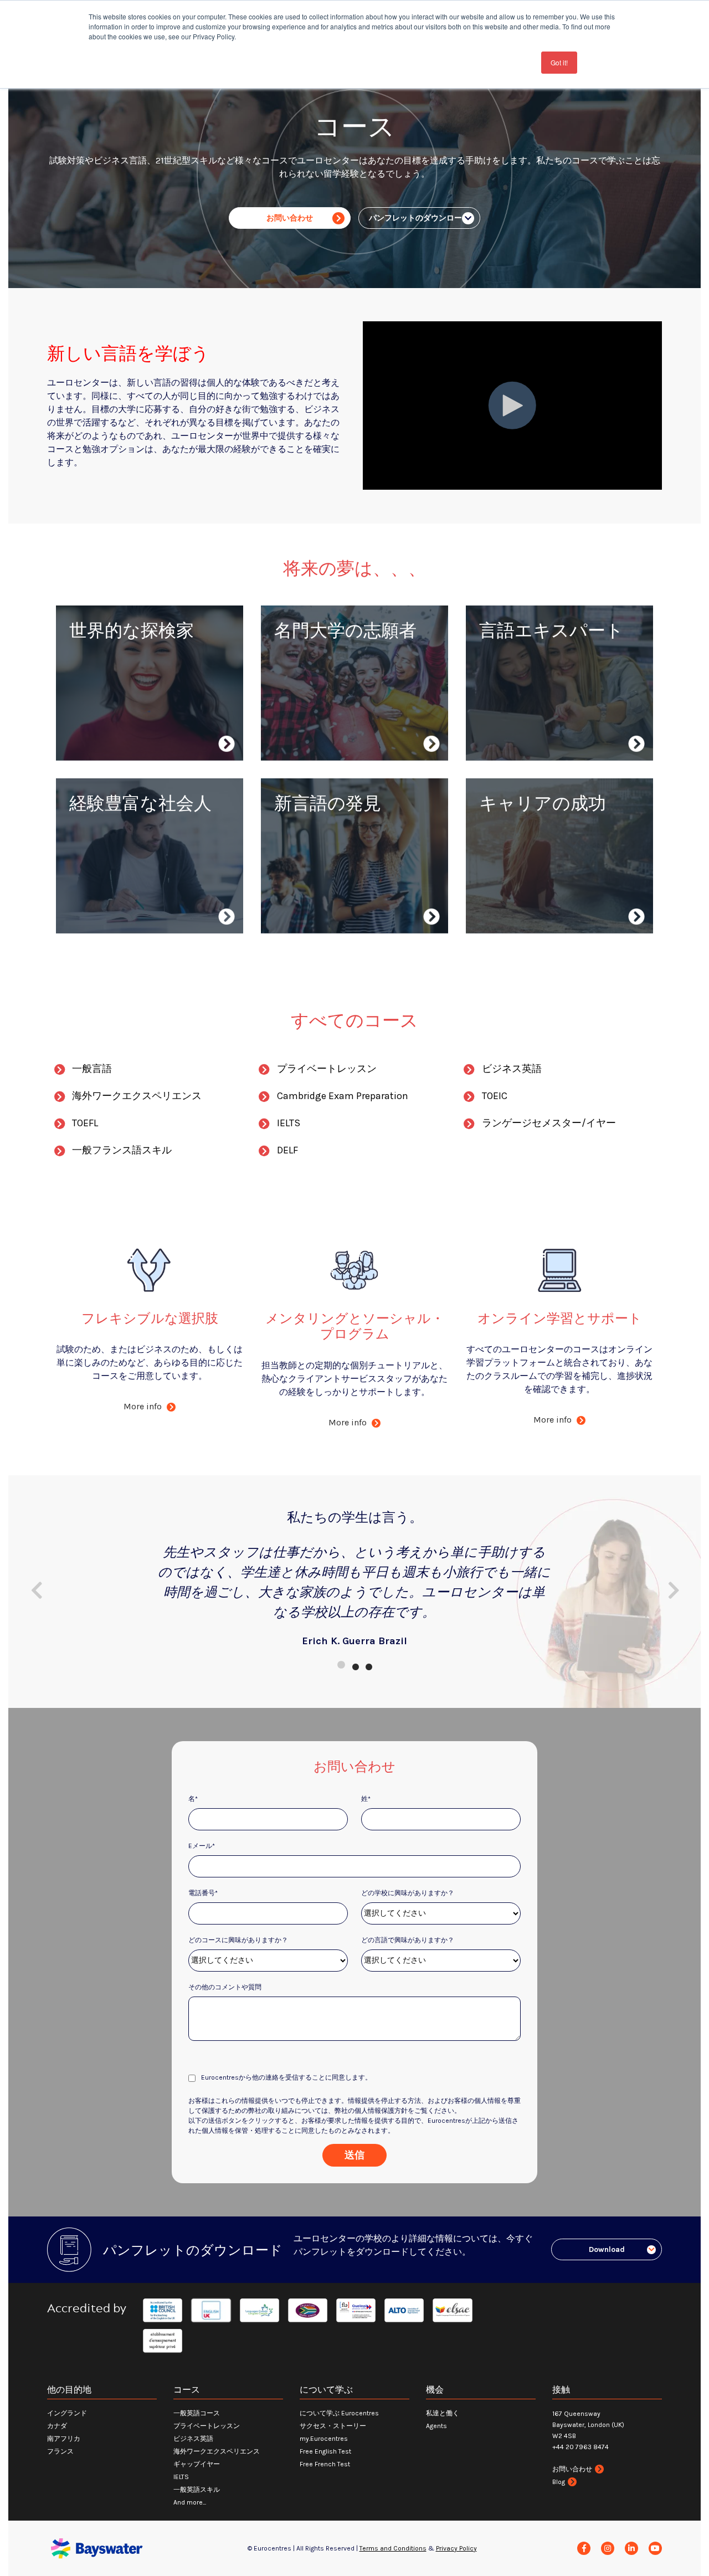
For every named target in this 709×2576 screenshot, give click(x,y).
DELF (292, 712)
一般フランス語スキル (531, 698)
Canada (91, 712)
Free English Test (325, 2451)
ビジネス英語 (103, 884)
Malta (88, 729)
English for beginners (325, 849)
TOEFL (85, 1123)
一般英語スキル (517, 681)
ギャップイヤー (197, 2464)
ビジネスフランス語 (116, 902)
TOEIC (495, 1096)
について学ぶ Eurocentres (339, 2413)
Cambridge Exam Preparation (343, 1096)
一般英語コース (197, 2413)
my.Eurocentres (324, 2439)
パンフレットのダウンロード (419, 218)
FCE (289, 902)
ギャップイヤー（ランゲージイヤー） (357, 729)
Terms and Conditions (393, 2548)
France (90, 694)
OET (494, 871)
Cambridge (304, 694)
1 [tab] (341, 1665)
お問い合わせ (290, 218)
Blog (559, 2482)
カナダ (57, 2426)
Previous (36, 1590)
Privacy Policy (456, 2548)
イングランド (67, 2413)
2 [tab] (354, 1665)
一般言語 (92, 1069)
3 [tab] (368, 1665)
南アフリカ (64, 2439)
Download (607, 2249)
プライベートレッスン (531, 716)
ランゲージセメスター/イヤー (549, 1123)
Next (673, 1590)
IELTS (292, 676)
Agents (436, 2426)
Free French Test (325, 2464)
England (93, 676)
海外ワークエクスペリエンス (134, 849)
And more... (190, 2502)
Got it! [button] (559, 62)
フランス (60, 2451)
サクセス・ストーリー (333, 2426)
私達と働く (443, 2413)
